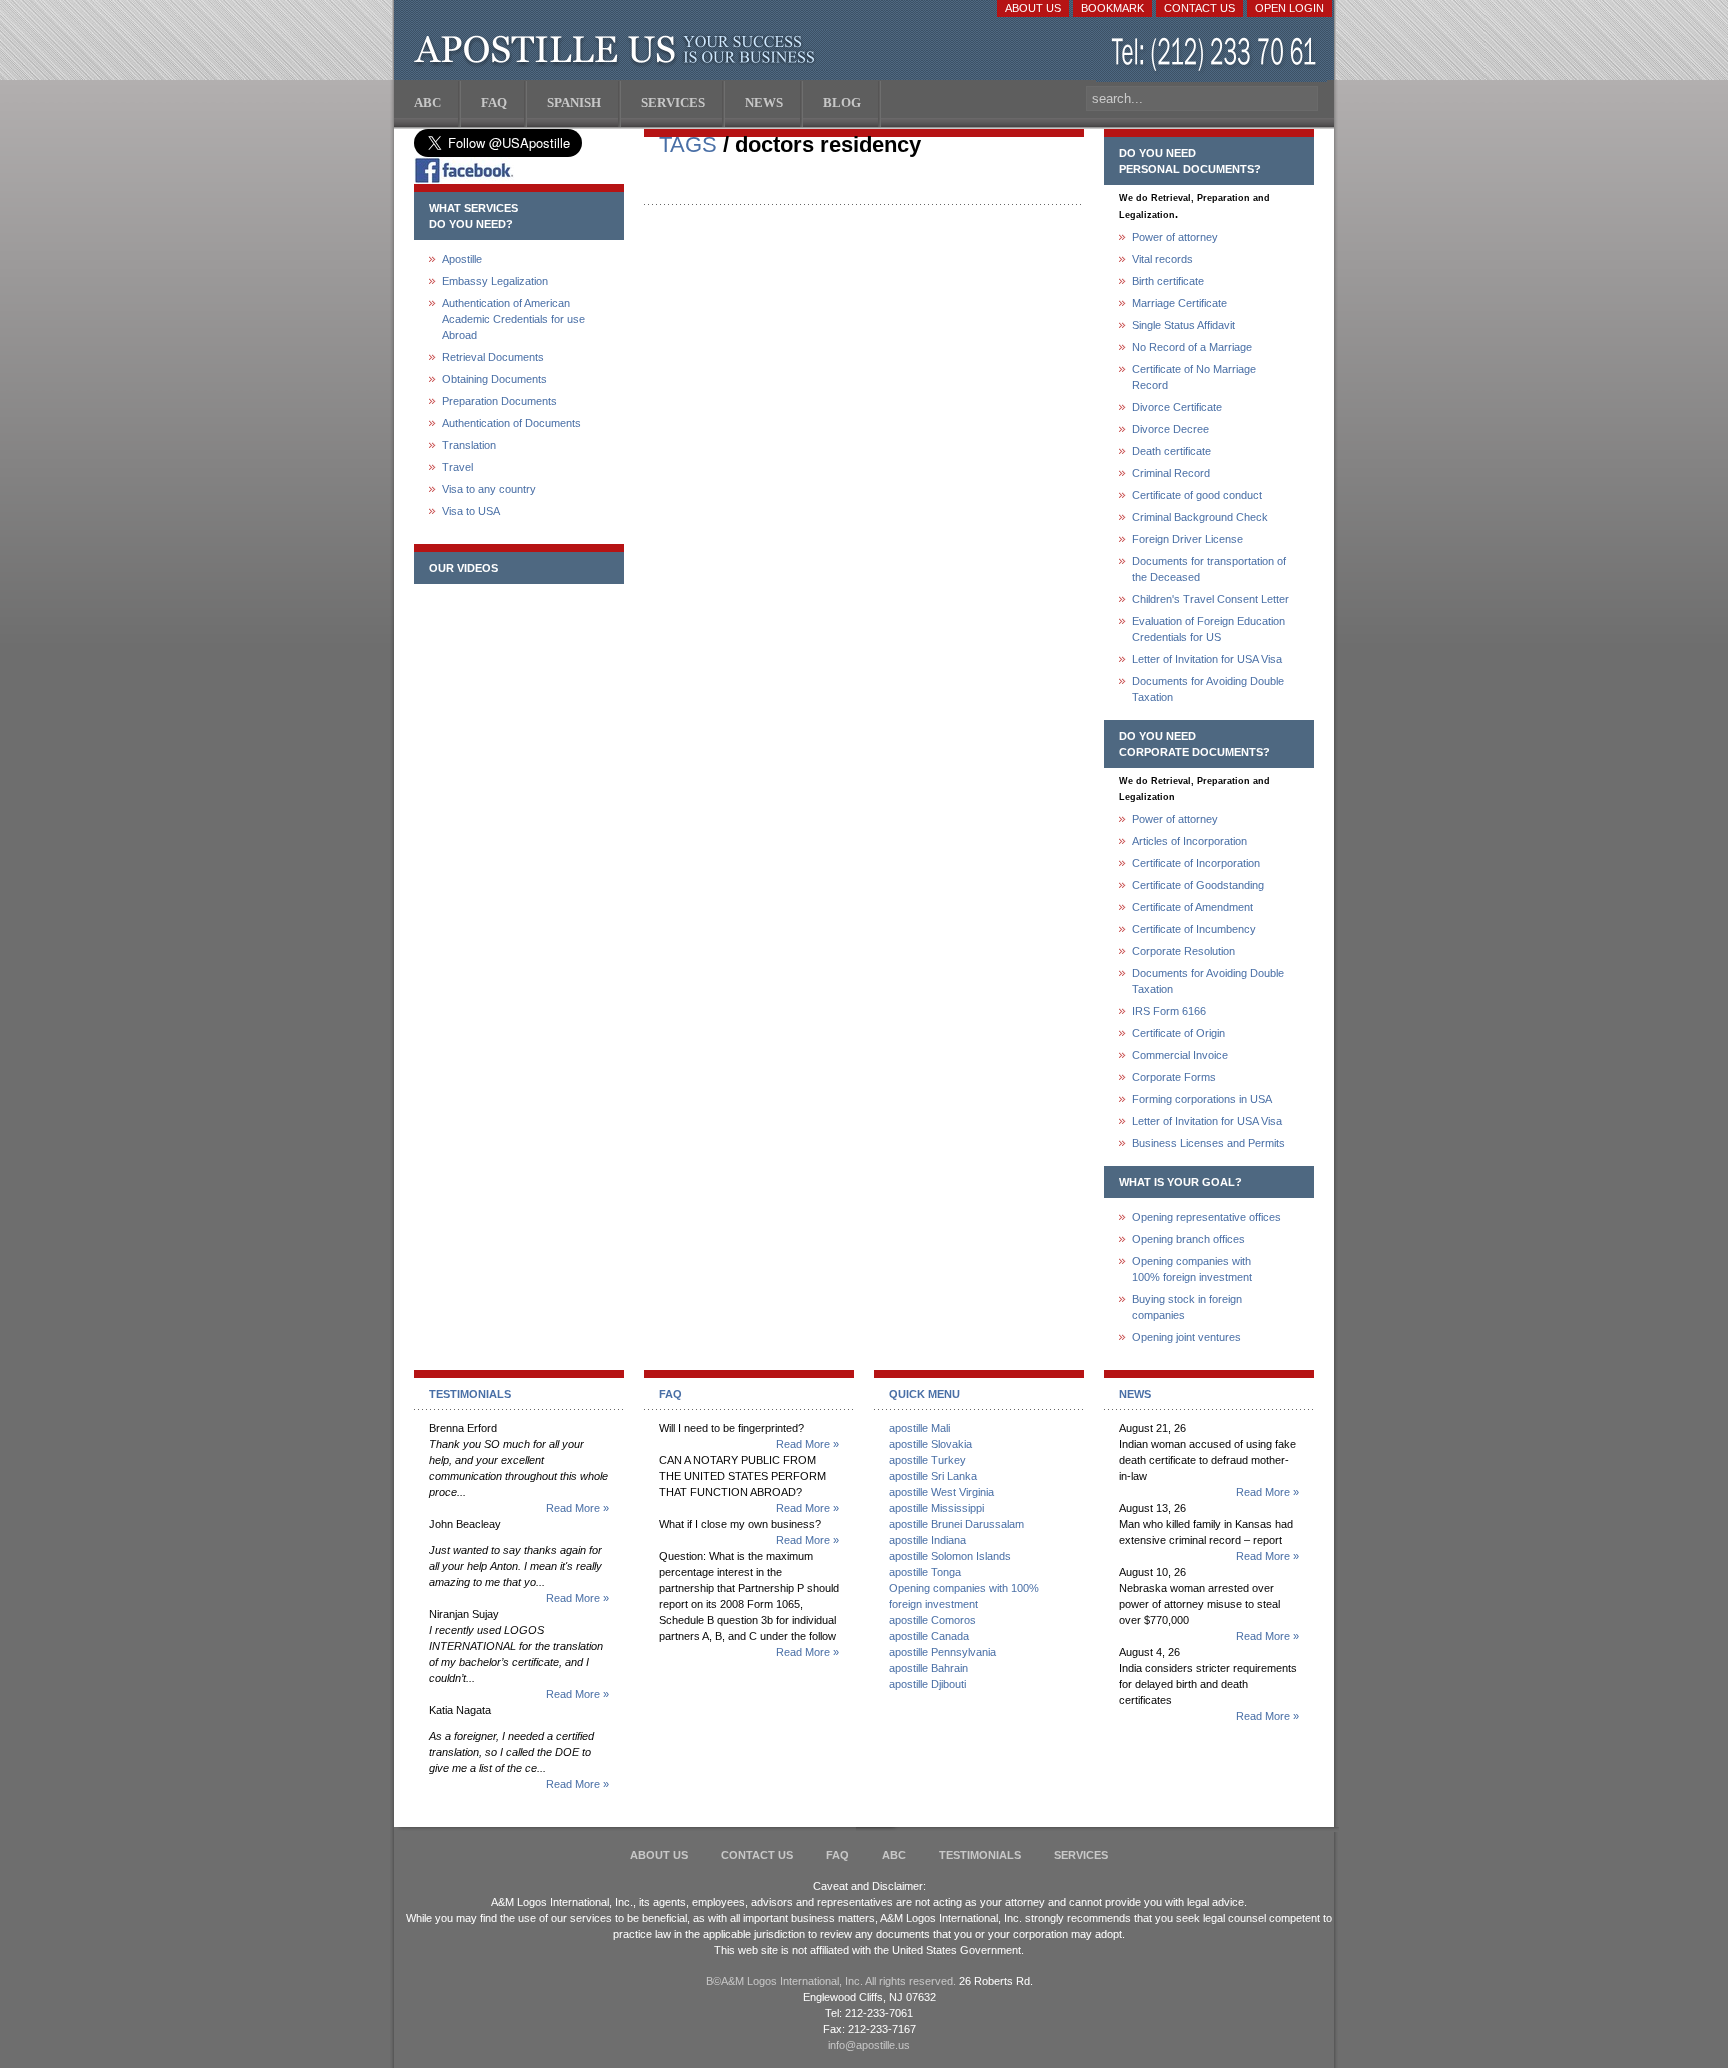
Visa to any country (489, 489)
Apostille (462, 259)
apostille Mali (919, 1428)
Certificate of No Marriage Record (1194, 377)
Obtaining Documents (494, 379)
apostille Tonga (925, 1572)
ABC (894, 1855)
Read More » (577, 1508)
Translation (469, 445)
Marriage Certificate (1179, 303)
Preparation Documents (499, 401)
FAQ (837, 1855)
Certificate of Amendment (1192, 907)
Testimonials (980, 1855)
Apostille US (618, 50)
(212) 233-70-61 (1216, 54)
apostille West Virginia (941, 1492)
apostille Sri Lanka (933, 1476)
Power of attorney (1175, 237)
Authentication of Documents (511, 423)
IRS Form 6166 (1169, 1011)
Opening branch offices (1188, 1239)
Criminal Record (1171, 473)
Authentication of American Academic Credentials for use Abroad (513, 319)
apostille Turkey (927, 1460)
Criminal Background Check (1200, 517)
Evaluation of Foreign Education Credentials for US (1208, 629)
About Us (1033, 8)
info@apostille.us (869, 2045)
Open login (1289, 8)
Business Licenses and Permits (1208, 1143)
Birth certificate (1168, 281)
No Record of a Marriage (1192, 347)
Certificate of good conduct (1197, 495)
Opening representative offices (1206, 1217)
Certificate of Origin (1178, 1033)
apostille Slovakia (930, 1444)
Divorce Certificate (1177, 407)
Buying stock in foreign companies (1187, 1307)
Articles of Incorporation (1189, 841)
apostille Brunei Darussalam (956, 1524)
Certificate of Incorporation (1196, 863)
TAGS (688, 144)
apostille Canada (929, 1636)
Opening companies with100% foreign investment (1192, 1269)
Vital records (1162, 259)
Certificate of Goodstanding (1198, 885)
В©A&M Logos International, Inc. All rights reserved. (831, 1981)
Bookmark (1112, 8)
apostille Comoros (932, 1620)
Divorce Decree (1170, 429)
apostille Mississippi (936, 1508)
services (1081, 1855)
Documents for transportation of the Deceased (1209, 569)
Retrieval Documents (493, 357)
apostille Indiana (927, 1540)
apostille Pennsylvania (942, 1652)
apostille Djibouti (927, 1684)
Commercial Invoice (1180, 1055)
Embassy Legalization (495, 281)
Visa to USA (471, 511)
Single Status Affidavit (1183, 325)
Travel (457, 467)
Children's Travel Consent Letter (1210, 599)
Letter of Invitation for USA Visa (1207, 659)
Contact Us (1199, 8)
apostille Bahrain (928, 1668)
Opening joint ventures (1186, 1337)
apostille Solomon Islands (950, 1556)
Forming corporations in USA (1202, 1099)
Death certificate (1171, 451)
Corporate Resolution (1183, 951)
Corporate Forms (1174, 1077)
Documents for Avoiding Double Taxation (1208, 689)
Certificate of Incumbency (1194, 929)
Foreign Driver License (1187, 539)
